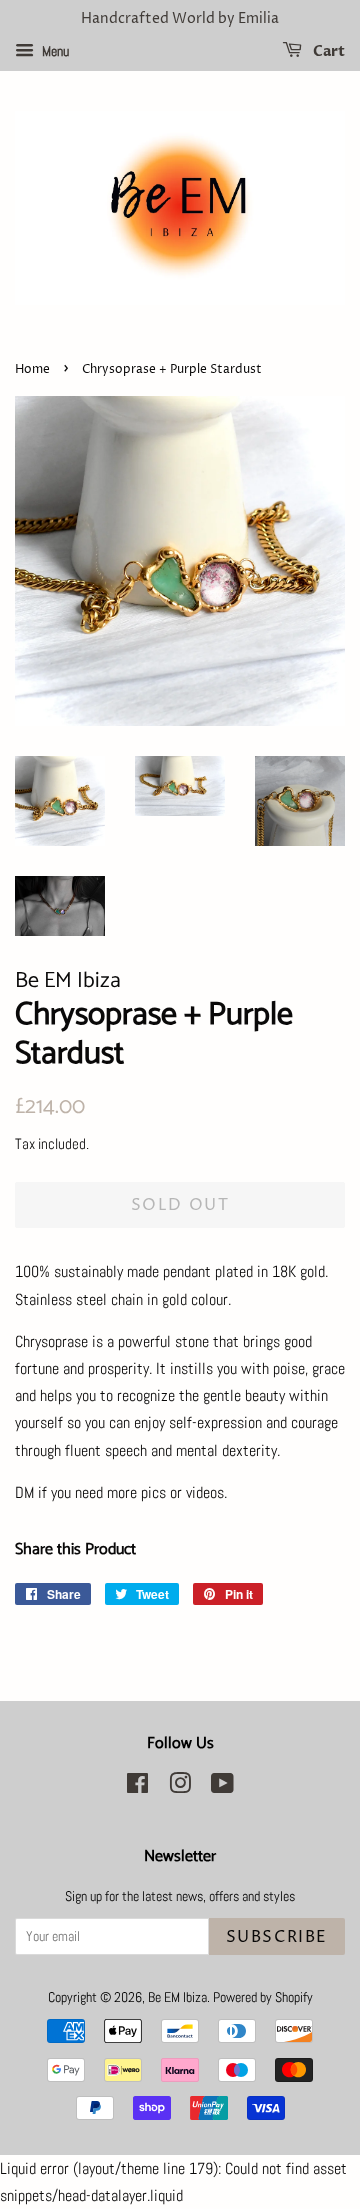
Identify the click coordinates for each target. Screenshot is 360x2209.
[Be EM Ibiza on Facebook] (137, 1787)
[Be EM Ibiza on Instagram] (180, 1787)
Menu (54, 51)
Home (32, 369)
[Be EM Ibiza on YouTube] (222, 1787)
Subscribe (277, 1937)
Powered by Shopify (263, 1997)
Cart (327, 51)
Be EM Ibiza (177, 1997)
